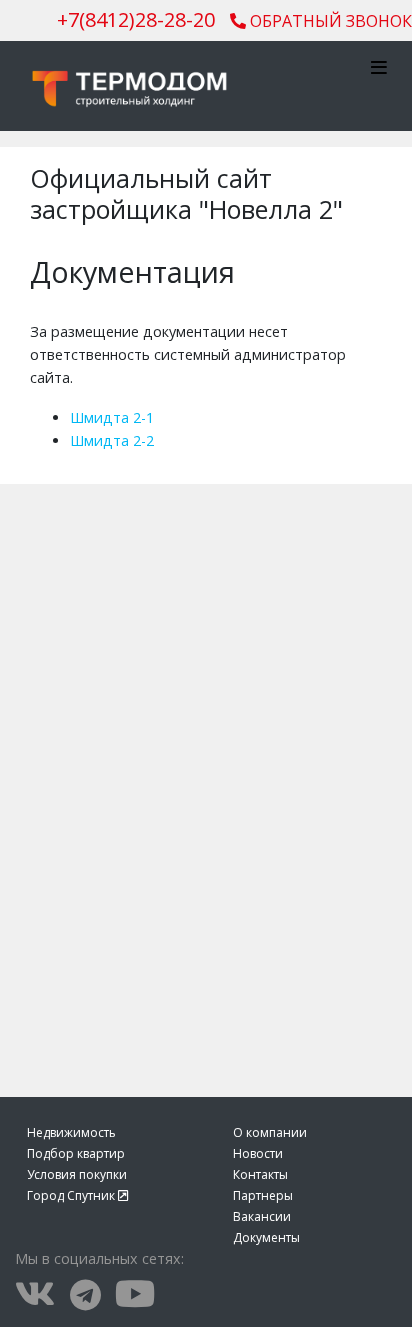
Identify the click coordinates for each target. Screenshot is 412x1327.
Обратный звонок (329, 21)
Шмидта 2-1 (112, 417)
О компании (270, 1132)
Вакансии (262, 1216)
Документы (266, 1237)
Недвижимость (71, 1132)
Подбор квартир (76, 1153)
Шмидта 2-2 (112, 440)
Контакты (260, 1174)
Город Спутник (72, 1195)
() (136, 19)
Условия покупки (77, 1174)
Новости (258, 1153)
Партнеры (263, 1195)
